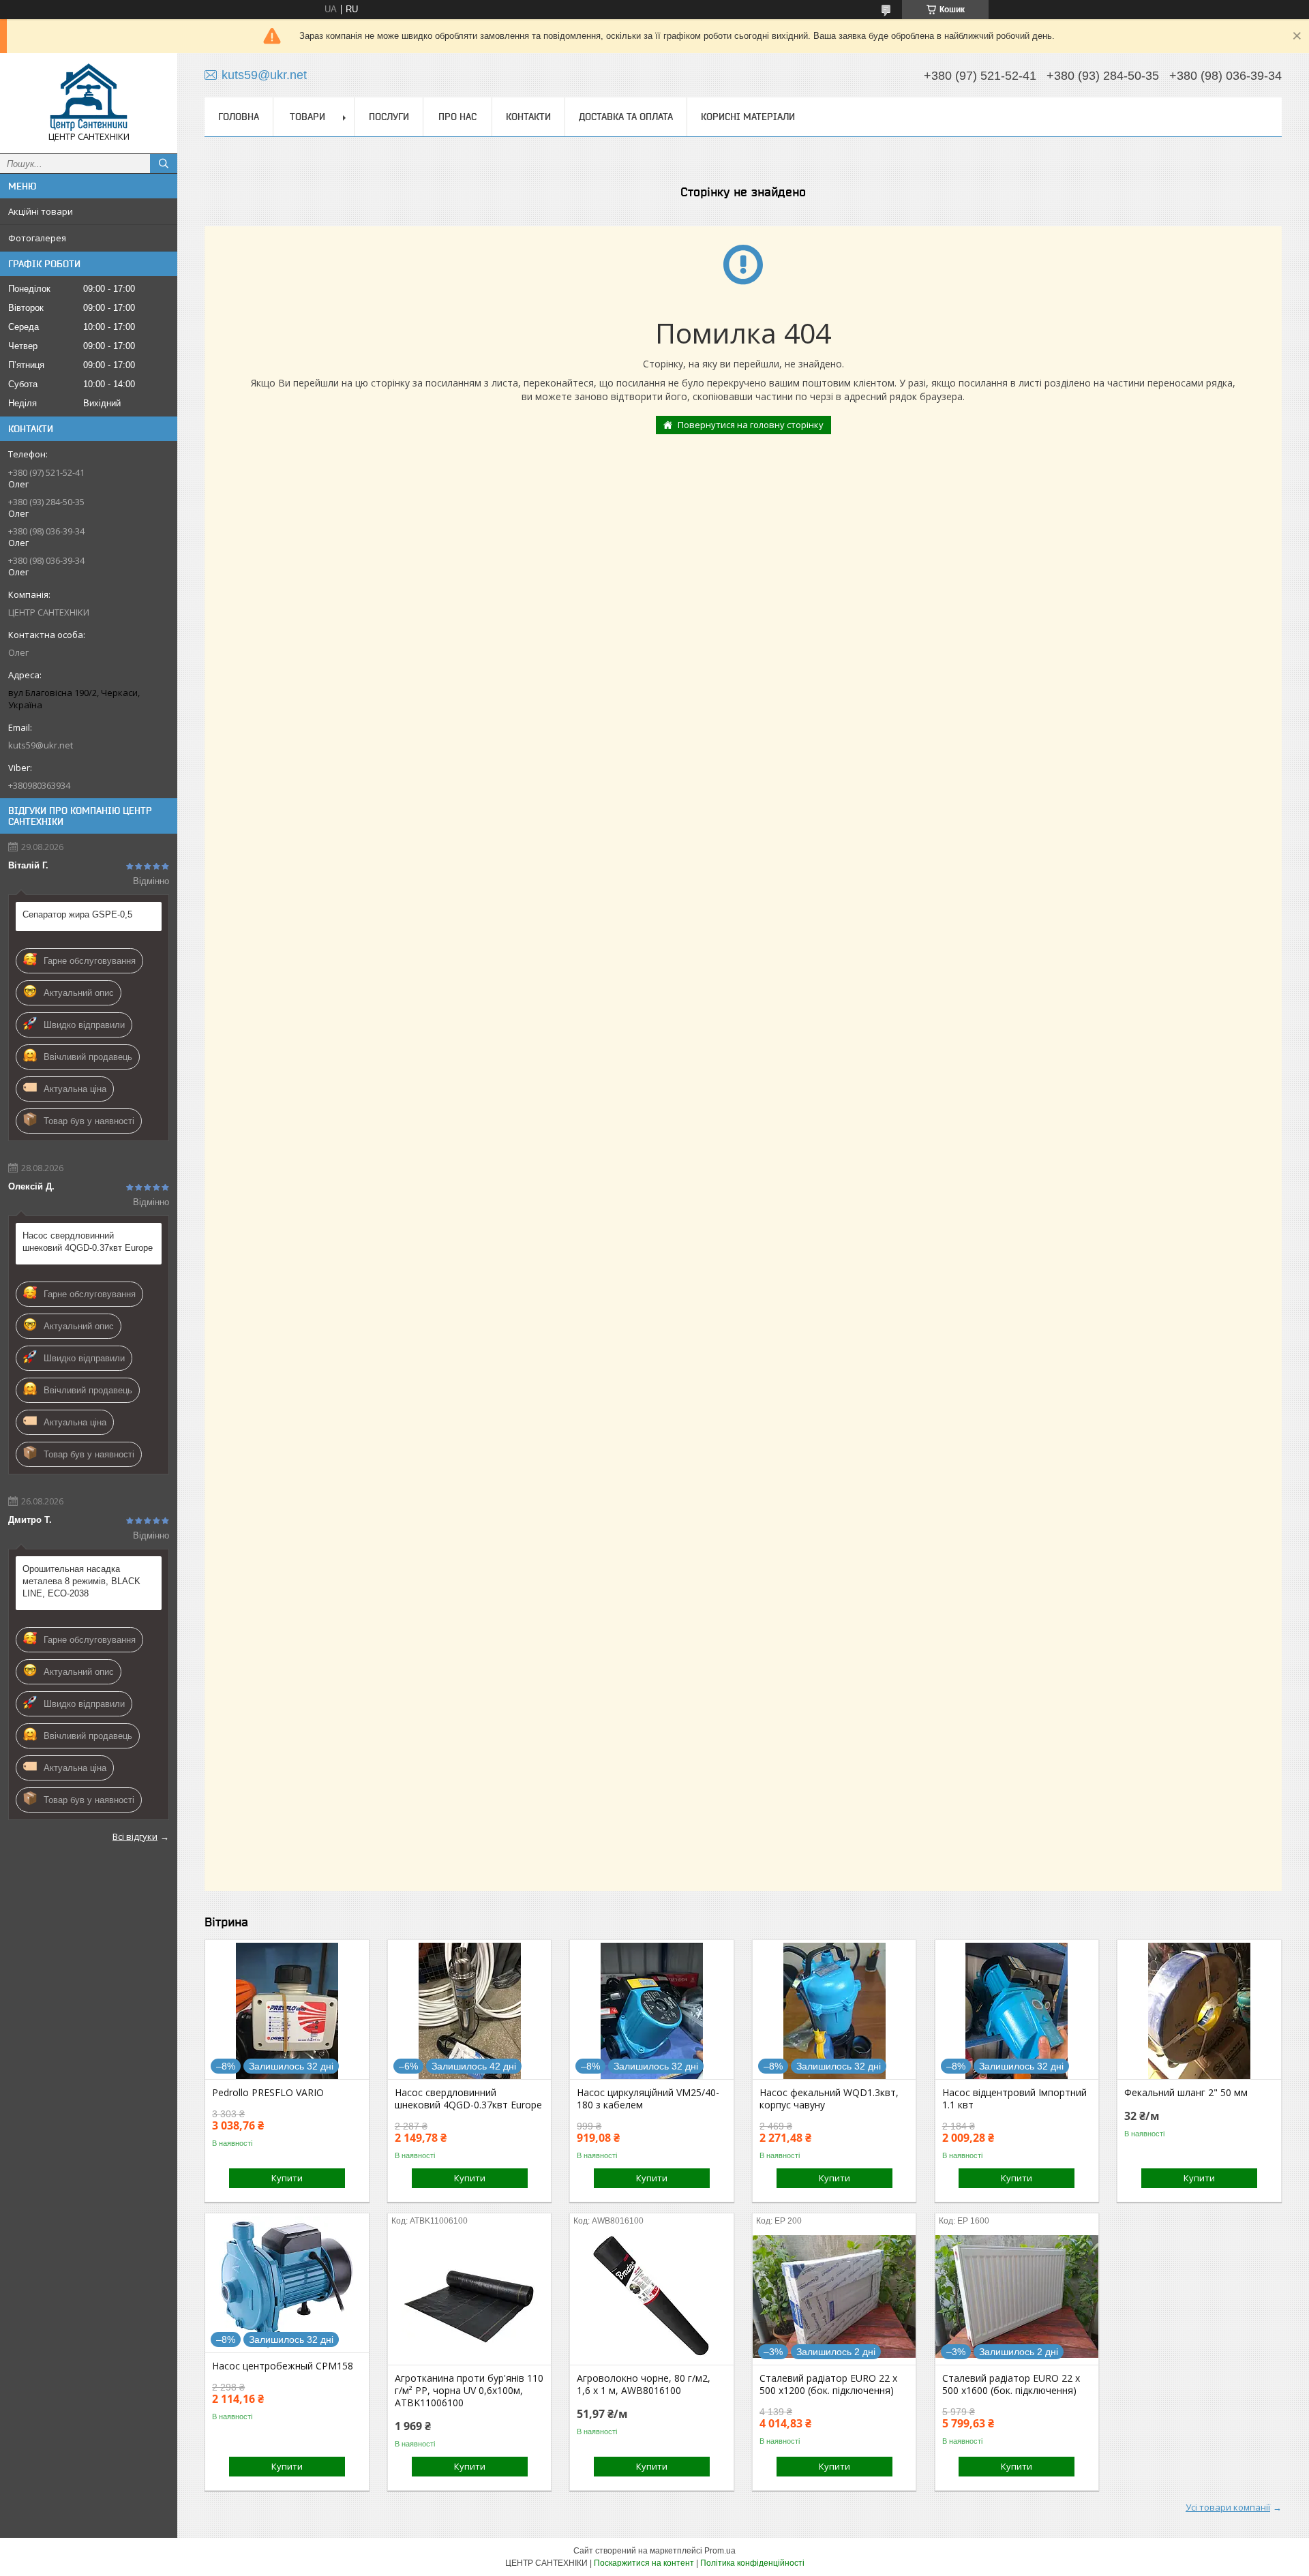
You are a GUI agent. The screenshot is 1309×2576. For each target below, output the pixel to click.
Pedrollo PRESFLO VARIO (268, 2093)
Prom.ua (720, 2551)
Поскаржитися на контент (644, 2563)
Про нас (457, 117)
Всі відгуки (135, 1836)
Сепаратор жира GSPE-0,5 (77, 914)
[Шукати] (164, 164)
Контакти (528, 117)
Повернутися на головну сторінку (751, 425)
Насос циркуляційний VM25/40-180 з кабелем (648, 2099)
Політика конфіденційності (752, 2563)
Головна (239, 117)
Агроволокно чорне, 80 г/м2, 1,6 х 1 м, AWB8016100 (644, 2384)
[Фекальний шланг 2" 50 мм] (1199, 2011)
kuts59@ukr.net (41, 745)
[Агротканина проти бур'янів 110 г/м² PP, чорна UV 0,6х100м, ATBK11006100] (469, 2297)
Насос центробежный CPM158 (283, 2366)
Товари (307, 117)
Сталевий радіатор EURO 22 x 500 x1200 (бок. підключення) (828, 2384)
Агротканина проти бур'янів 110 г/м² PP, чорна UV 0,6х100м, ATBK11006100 (469, 2391)
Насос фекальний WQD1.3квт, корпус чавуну (829, 2099)
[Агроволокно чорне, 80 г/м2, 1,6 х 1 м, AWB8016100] (651, 2297)
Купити (287, 2178)
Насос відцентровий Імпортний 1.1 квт (1014, 2099)
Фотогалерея (37, 238)
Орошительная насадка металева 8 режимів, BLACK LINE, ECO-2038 (81, 1581)
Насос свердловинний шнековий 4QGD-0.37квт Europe (88, 1242)
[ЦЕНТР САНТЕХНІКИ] (89, 97)
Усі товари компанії (1228, 2507)
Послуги (389, 117)
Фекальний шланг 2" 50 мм (1186, 2093)
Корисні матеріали (748, 117)
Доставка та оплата (626, 117)
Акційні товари (41, 211)
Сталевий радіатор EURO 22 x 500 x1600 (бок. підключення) (1011, 2384)
